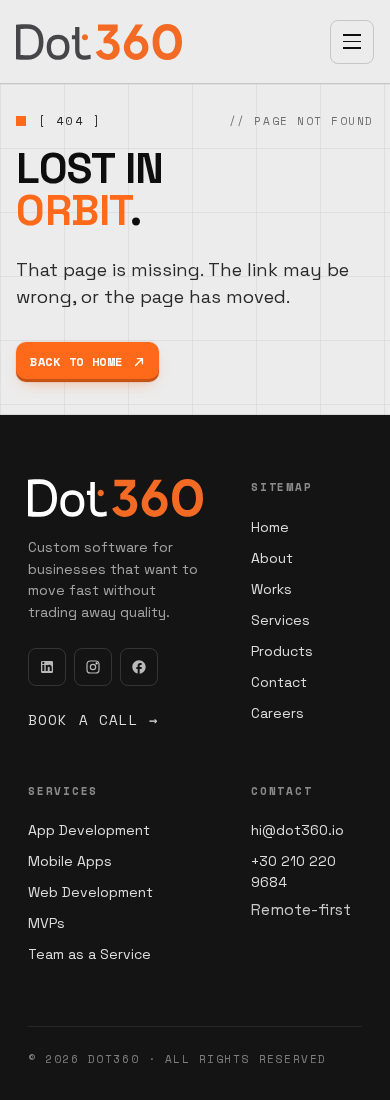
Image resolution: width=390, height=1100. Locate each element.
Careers (277, 713)
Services (280, 620)
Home (270, 527)
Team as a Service (89, 954)
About (272, 558)
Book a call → (93, 719)
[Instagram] (93, 667)
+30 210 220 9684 (293, 871)
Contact (279, 682)
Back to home (76, 361)
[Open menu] (352, 42)
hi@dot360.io (297, 830)
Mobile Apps (70, 861)
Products (282, 651)
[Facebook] (139, 667)
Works (271, 589)
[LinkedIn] (47, 667)
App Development (89, 830)
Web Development (90, 892)
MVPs (46, 923)
